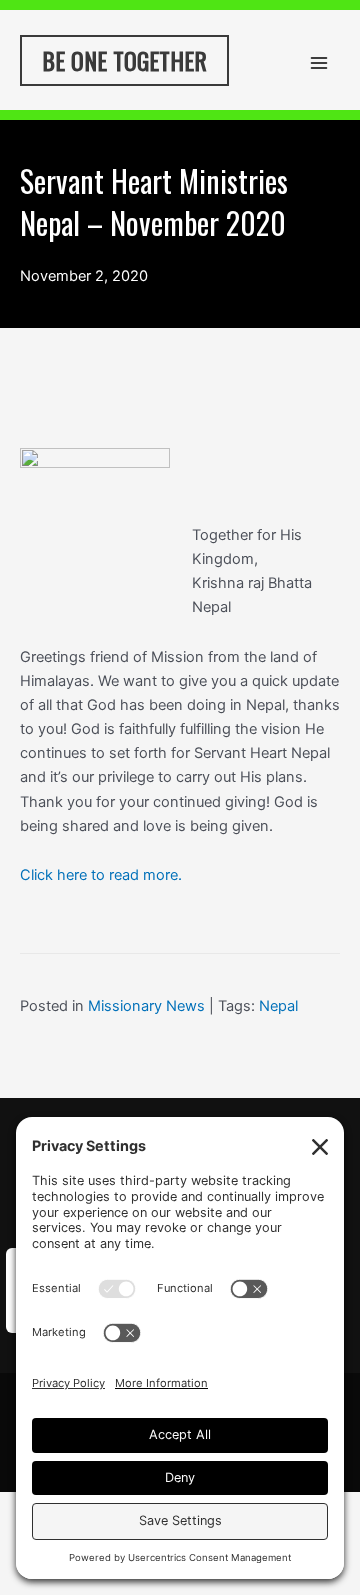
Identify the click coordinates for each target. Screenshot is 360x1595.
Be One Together (124, 60)
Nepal (278, 1006)
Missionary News (146, 1006)
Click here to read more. (101, 875)
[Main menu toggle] (319, 63)
